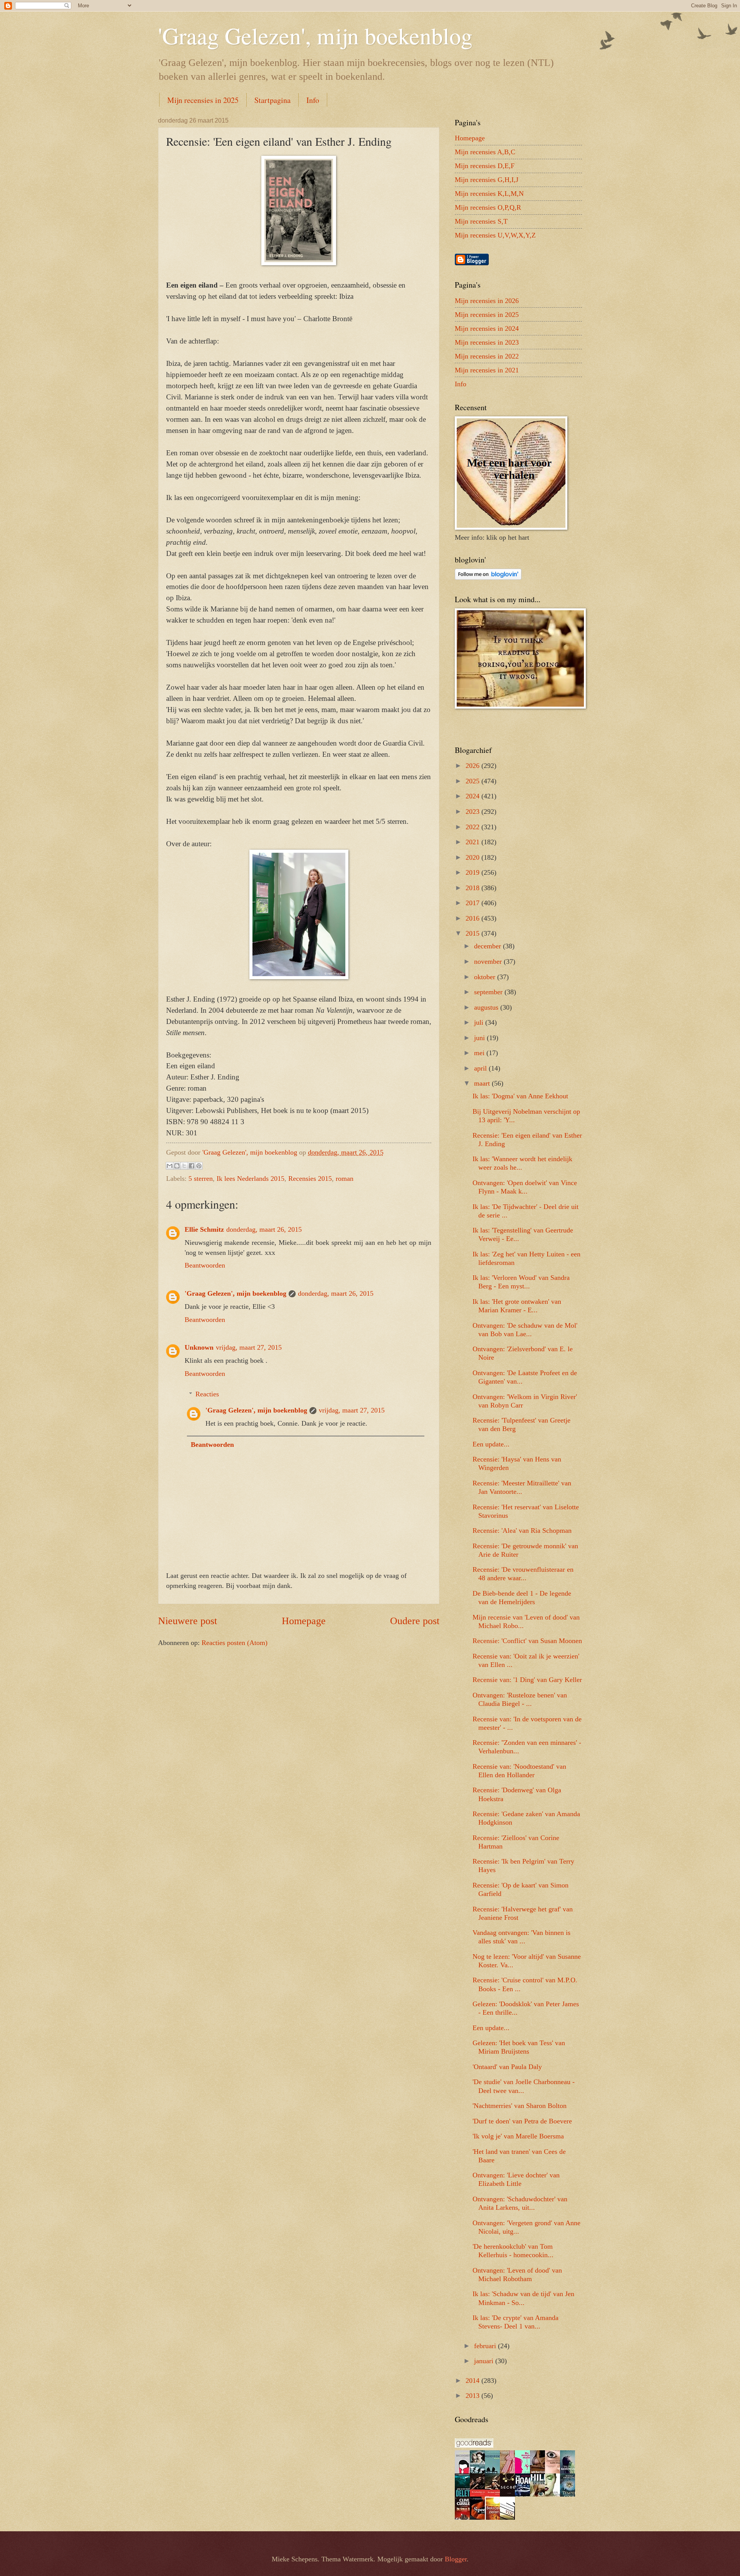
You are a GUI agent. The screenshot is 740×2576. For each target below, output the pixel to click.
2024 (473, 796)
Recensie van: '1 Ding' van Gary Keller (527, 1680)
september (489, 992)
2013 (473, 2396)
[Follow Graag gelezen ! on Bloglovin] (488, 577)
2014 (473, 2381)
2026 (473, 766)
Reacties (207, 1394)
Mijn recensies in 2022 (487, 356)
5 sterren (201, 1179)
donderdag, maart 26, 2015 (264, 1229)
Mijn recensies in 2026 (487, 301)
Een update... (491, 1444)
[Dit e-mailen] (170, 1166)
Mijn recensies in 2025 (203, 100)
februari (486, 2346)
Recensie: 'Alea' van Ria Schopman (522, 1530)
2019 (473, 872)
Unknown (199, 1347)
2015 (473, 933)
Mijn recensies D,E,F (485, 166)
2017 (473, 903)
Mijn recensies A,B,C (485, 152)
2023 (473, 812)
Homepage (304, 1621)
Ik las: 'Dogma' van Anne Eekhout (520, 1096)
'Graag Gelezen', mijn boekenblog (315, 35)
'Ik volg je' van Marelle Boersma (518, 2136)
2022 (473, 827)
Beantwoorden (205, 1265)
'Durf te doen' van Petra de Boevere (522, 2121)
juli (480, 1022)
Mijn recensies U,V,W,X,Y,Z (495, 235)
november (489, 961)
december (489, 946)
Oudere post (415, 1621)
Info (313, 100)
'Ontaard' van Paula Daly (507, 2067)
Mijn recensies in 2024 (487, 328)
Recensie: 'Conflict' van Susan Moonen (527, 1641)
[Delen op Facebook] (192, 1166)
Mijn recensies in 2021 (487, 370)
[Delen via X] (184, 1166)
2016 (473, 918)
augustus (487, 1007)
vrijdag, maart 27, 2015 (249, 1347)
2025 (473, 781)
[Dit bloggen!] (177, 1166)
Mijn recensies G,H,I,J (487, 180)
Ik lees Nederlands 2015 (251, 1179)
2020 (473, 857)
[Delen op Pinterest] (199, 1166)
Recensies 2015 (310, 1179)
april (481, 1068)
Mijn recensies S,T (481, 221)
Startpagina (272, 100)
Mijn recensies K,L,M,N (489, 194)
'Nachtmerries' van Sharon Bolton (520, 2106)
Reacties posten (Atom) (235, 1643)
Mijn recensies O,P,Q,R (488, 207)
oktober (486, 977)
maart (483, 1083)
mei (480, 1053)
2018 (473, 888)
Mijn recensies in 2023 (487, 342)
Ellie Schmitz (204, 1229)
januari (485, 2361)
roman (345, 1179)
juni (480, 1038)
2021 (473, 842)
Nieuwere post (188, 1621)
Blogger (456, 2559)
